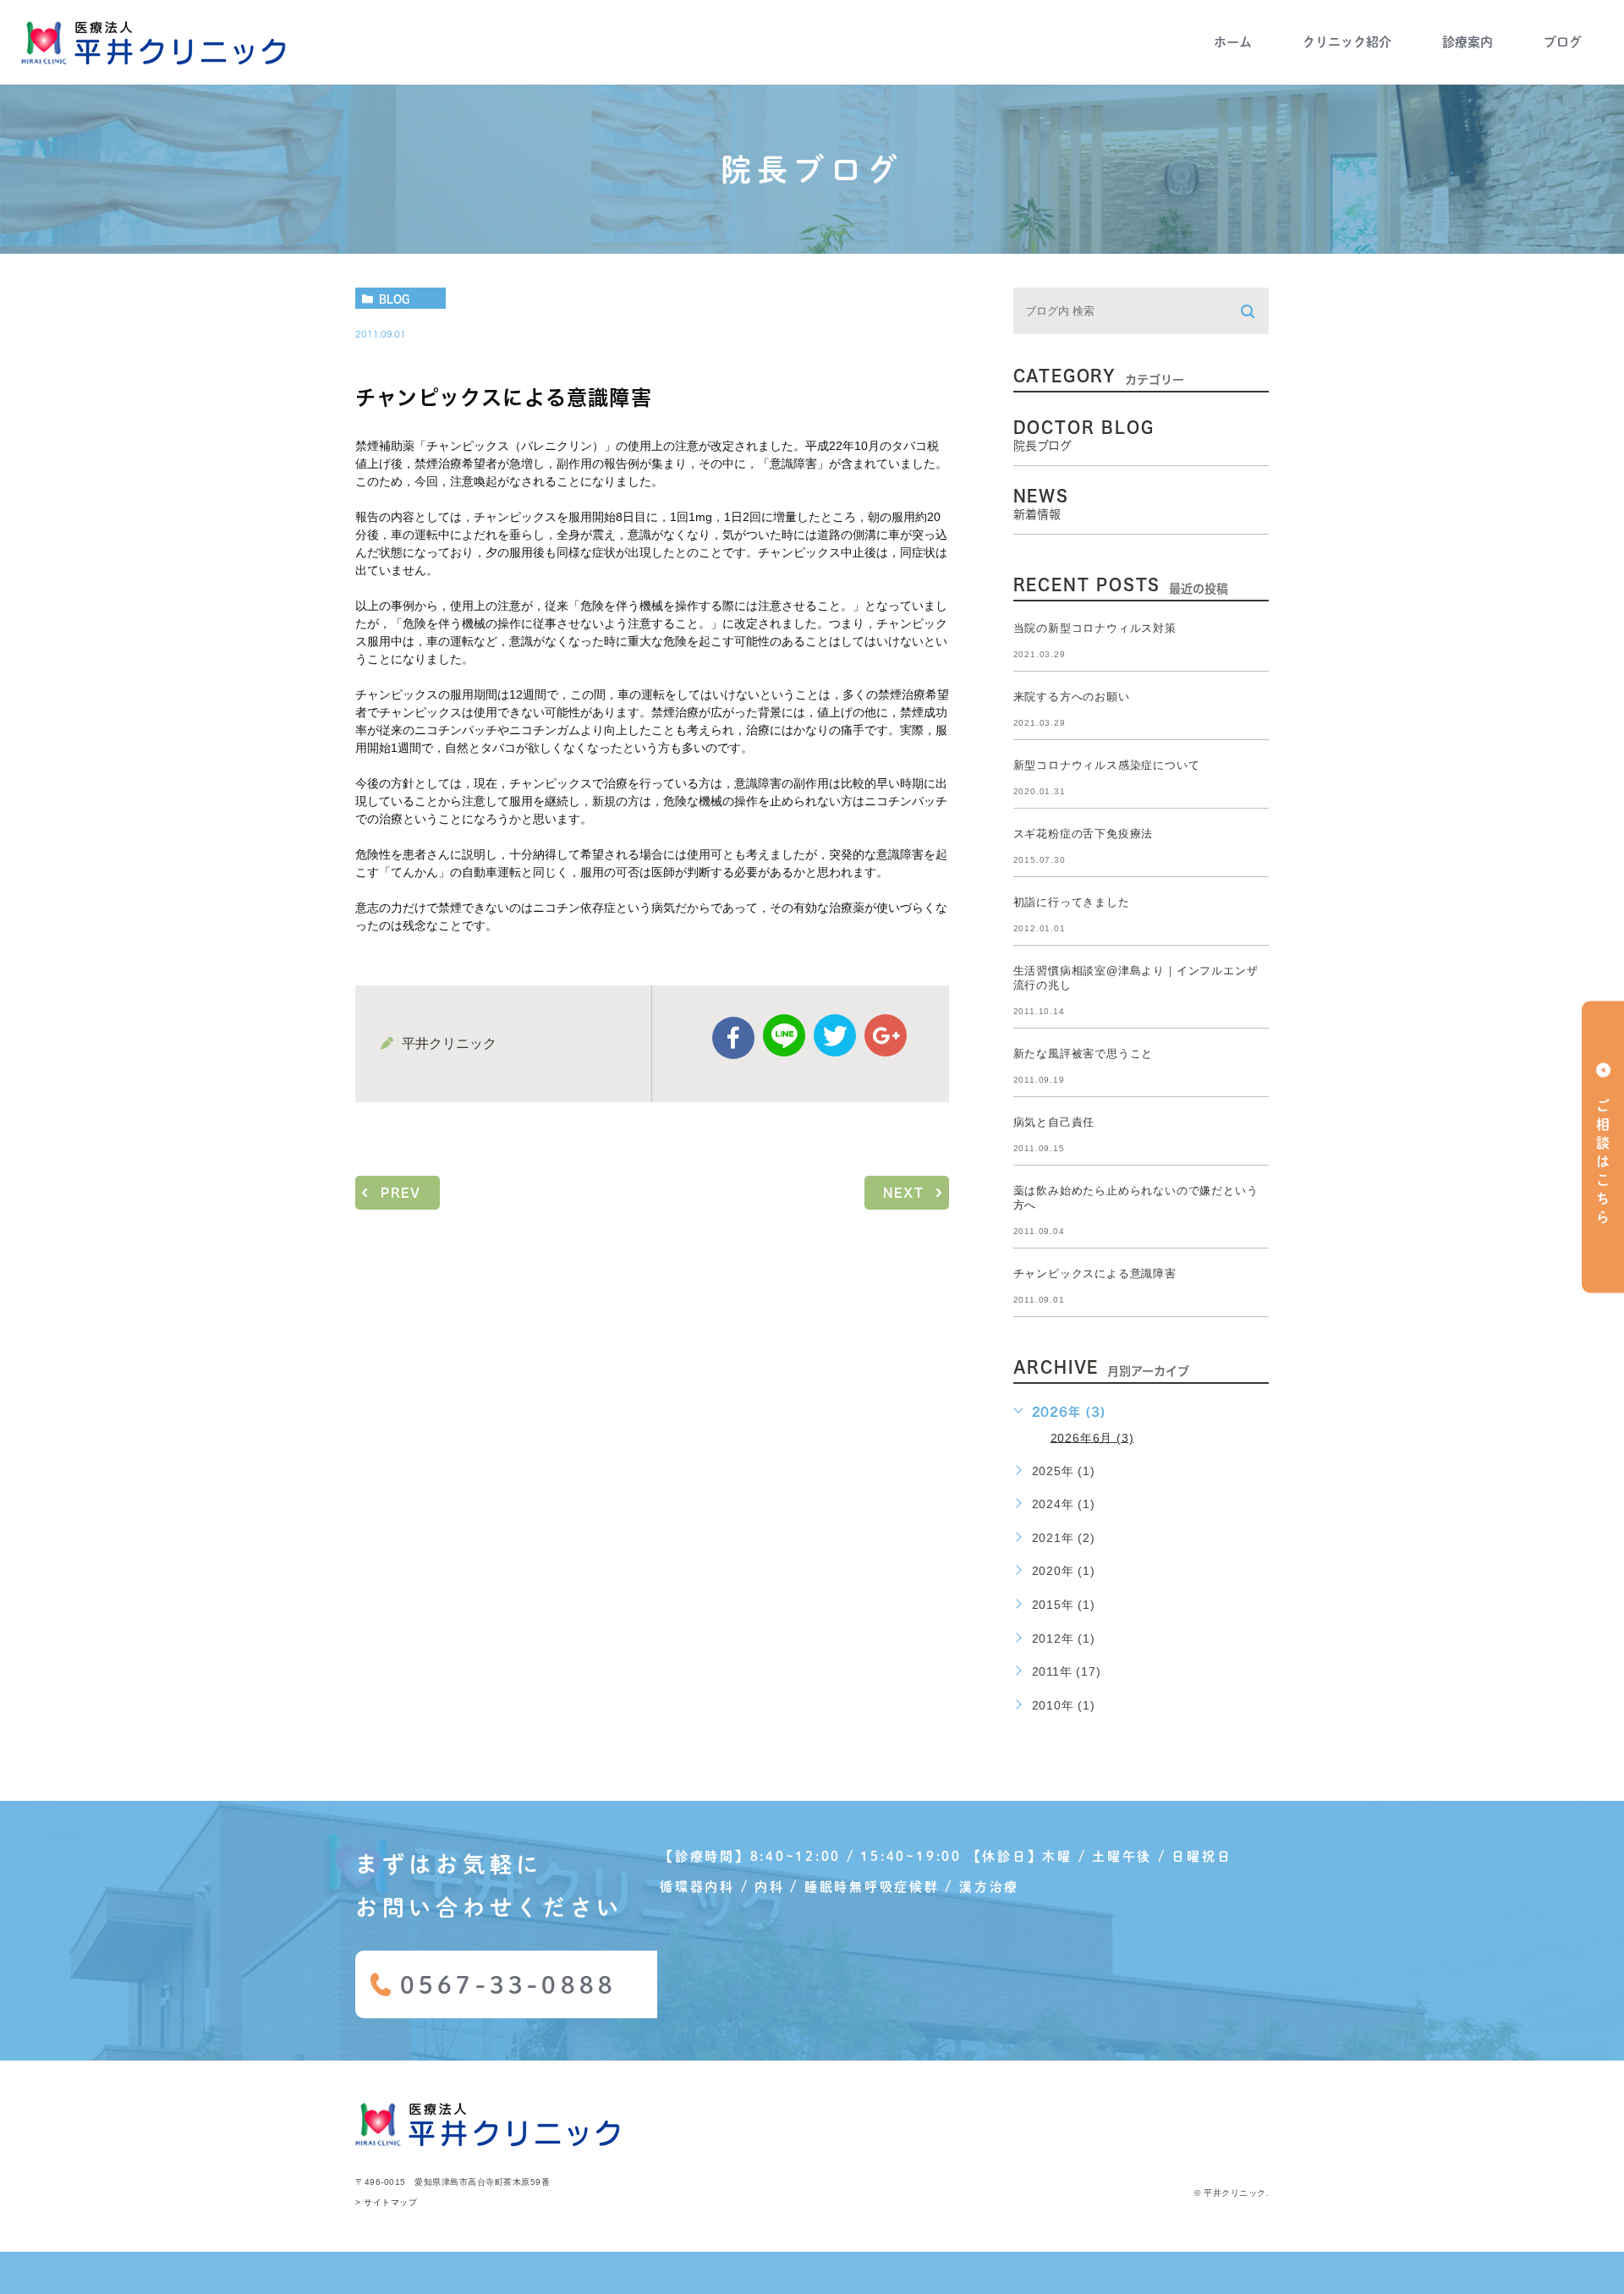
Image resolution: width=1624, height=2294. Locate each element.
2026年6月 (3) (1092, 1437)
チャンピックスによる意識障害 (1095, 1273)
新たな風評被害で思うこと (1084, 1054)
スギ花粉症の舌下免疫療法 (1084, 834)
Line (784, 1035)
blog (394, 299)
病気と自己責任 (1054, 1122)
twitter (835, 1035)
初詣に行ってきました (1072, 902)
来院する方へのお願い (1072, 697)
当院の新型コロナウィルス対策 (1095, 628)
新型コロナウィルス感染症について (1107, 765)
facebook (733, 1038)
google (886, 1035)
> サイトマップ (386, 2203)
